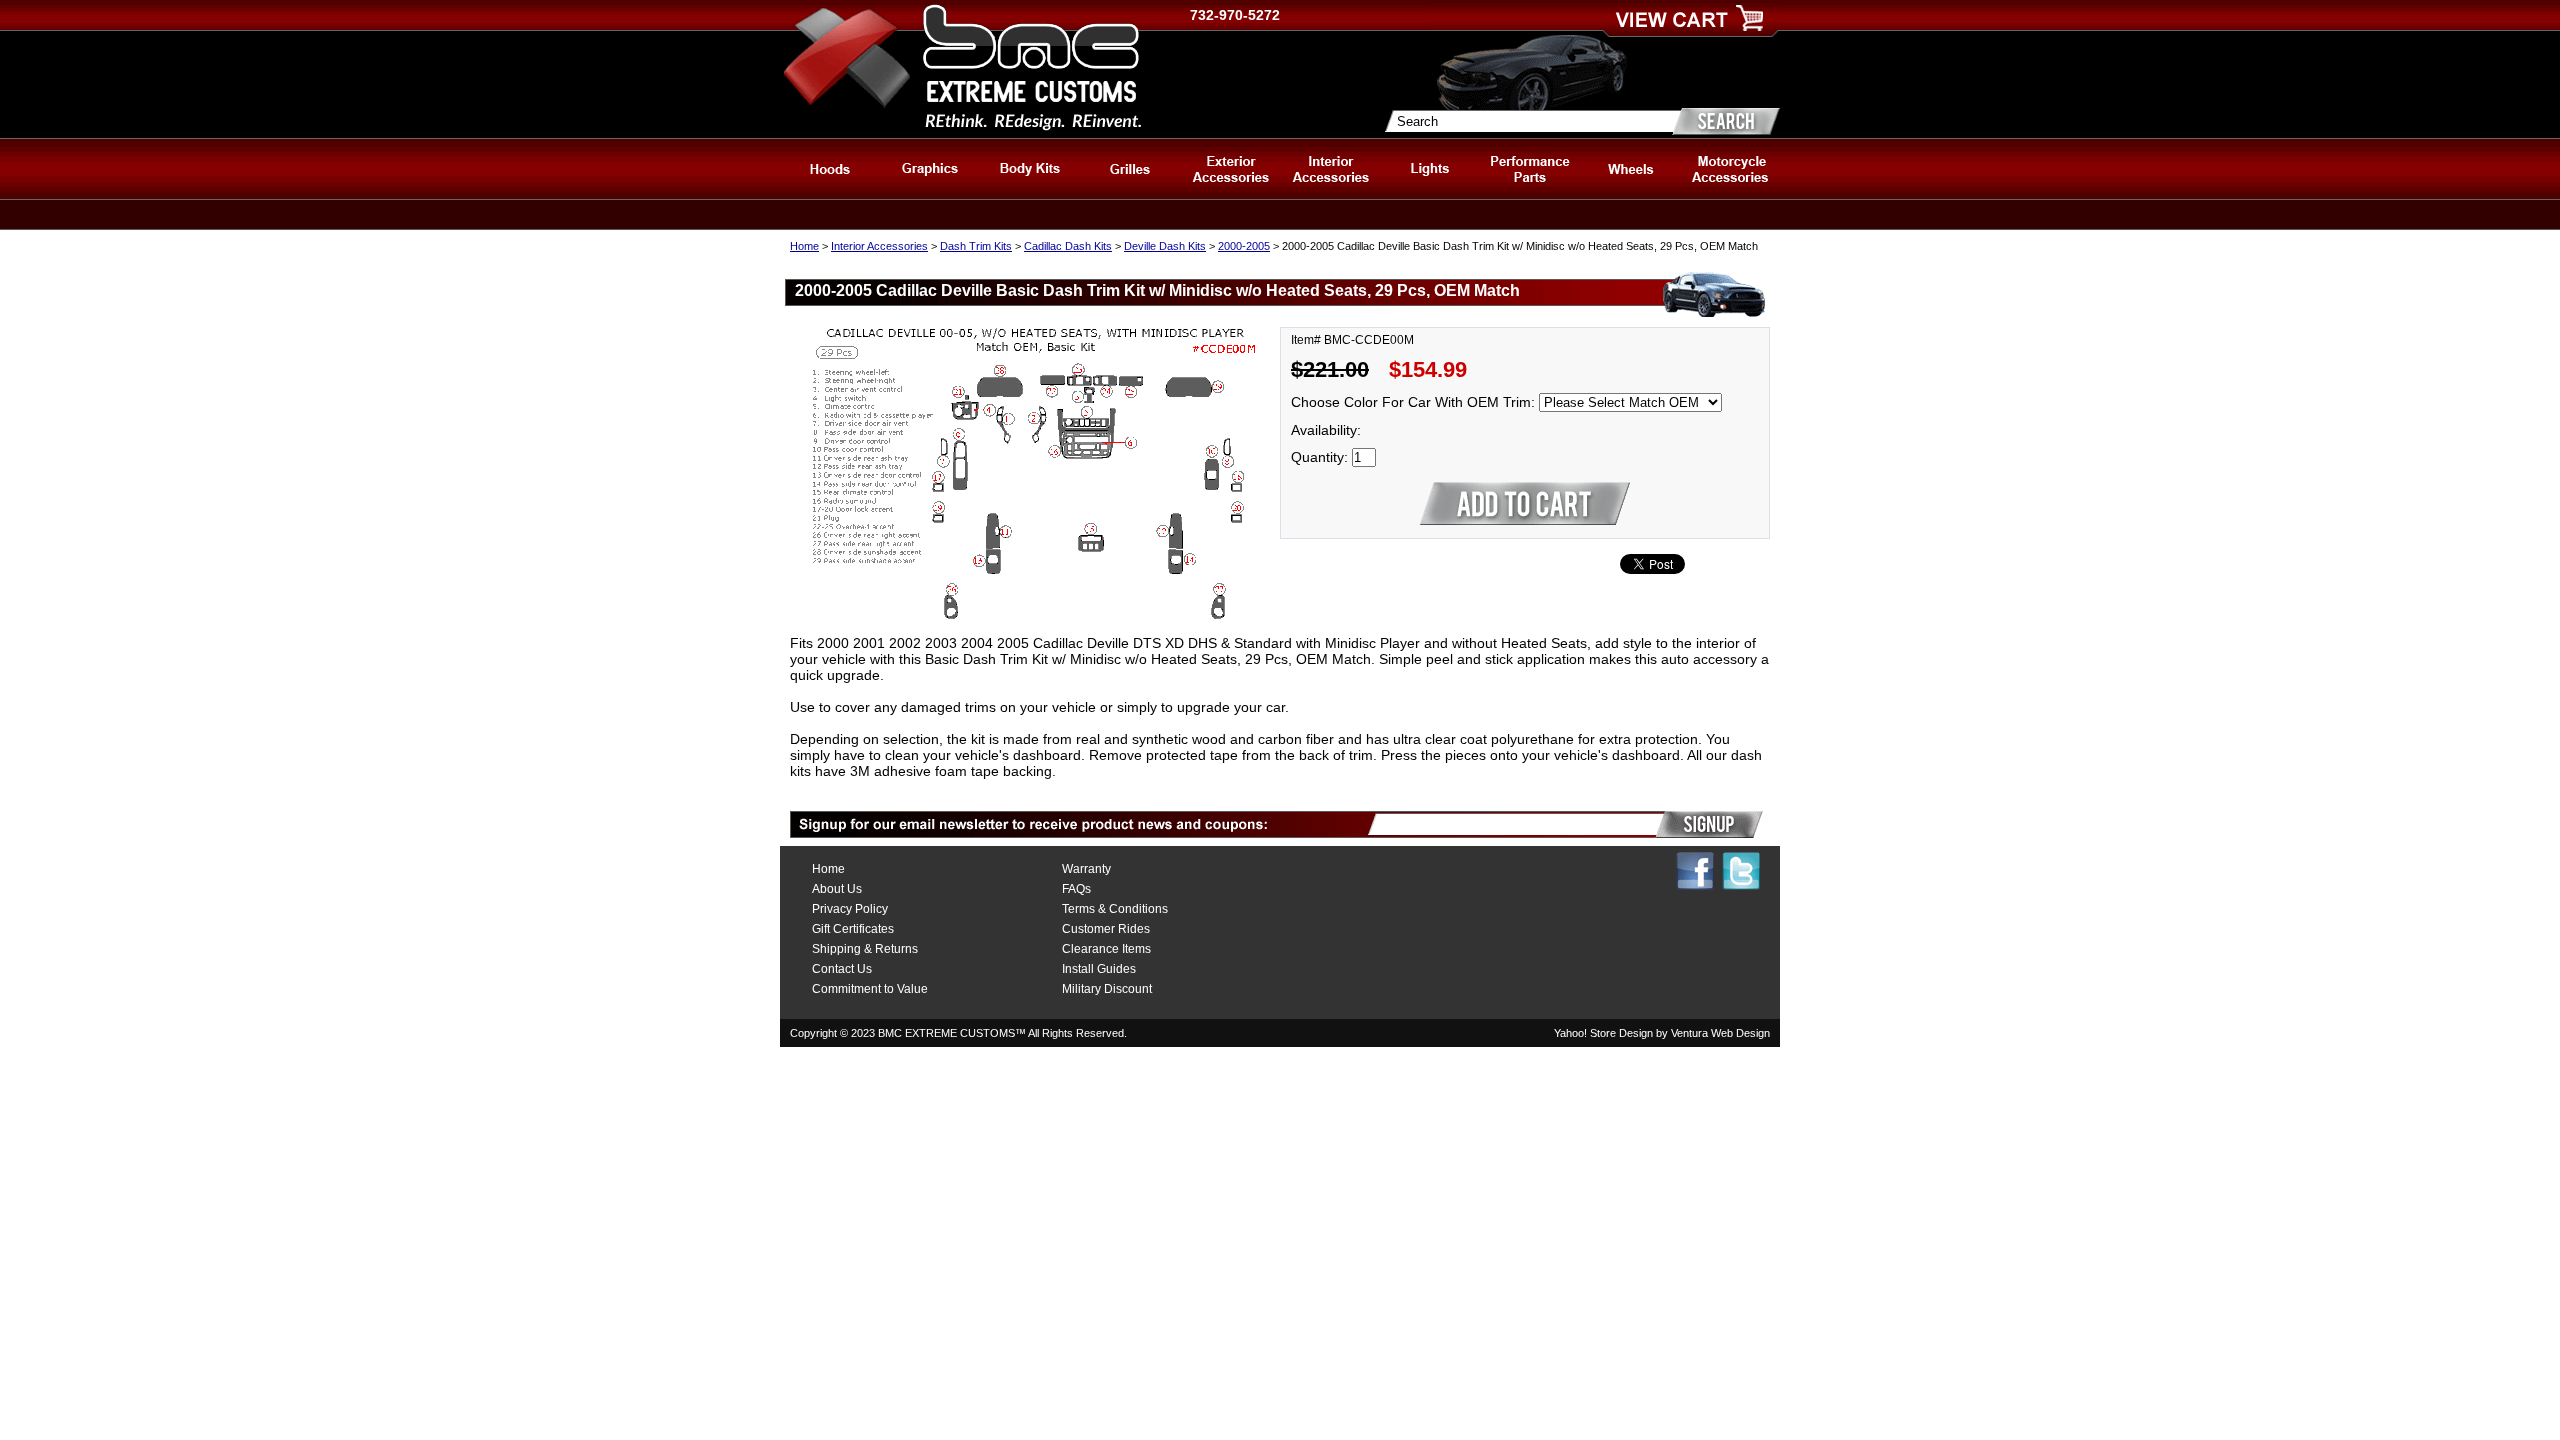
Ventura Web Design (1720, 1033)
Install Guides (1099, 969)
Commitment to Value (870, 989)
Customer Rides (1106, 929)
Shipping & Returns (865, 949)
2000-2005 (1244, 246)
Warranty (1086, 869)
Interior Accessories (879, 246)
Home (804, 246)
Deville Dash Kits (1165, 246)
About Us (837, 889)
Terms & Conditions (1115, 909)
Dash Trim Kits (976, 246)
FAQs (1076, 889)
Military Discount (1107, 989)
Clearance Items (1106, 949)
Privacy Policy (850, 909)
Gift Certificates (853, 929)
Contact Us (842, 969)
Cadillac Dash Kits (1068, 246)
